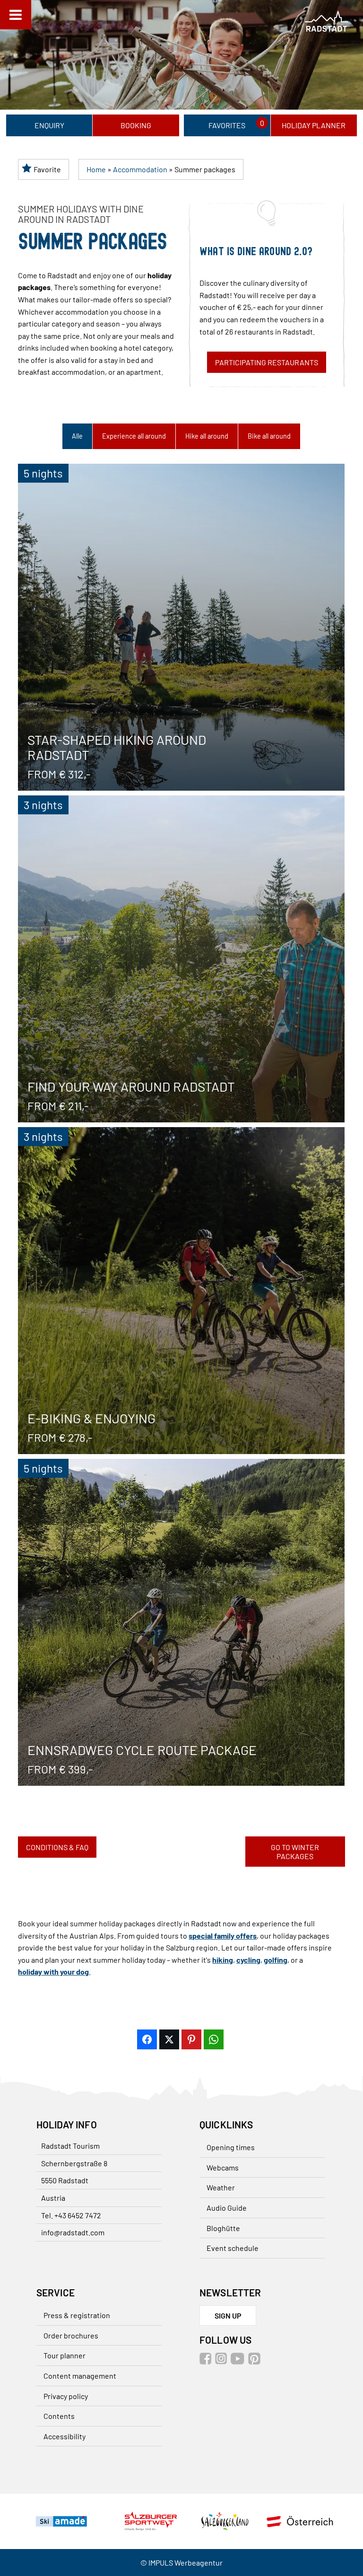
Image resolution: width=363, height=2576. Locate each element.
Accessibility (65, 2436)
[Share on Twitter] (169, 2039)
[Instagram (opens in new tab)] (222, 2361)
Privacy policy (66, 2396)
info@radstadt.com (73, 2232)
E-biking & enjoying (181, 1291)
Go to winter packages (295, 1852)
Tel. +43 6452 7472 (71, 2215)
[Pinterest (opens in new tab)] (255, 2361)
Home (96, 169)
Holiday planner (314, 125)
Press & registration (77, 2315)
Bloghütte (223, 2228)
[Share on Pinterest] (191, 2039)
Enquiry (49, 125)
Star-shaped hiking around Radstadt (181, 627)
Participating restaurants (267, 362)
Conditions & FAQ (57, 1847)
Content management (80, 2376)
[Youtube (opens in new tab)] (239, 2361)
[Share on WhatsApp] (214, 2039)
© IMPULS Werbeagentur (181, 2563)
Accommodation (140, 169)
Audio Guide (227, 2208)
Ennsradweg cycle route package (181, 1622)
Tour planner (65, 2355)
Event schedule (233, 2248)
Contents (59, 2416)
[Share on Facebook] (147, 2039)
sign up (228, 2316)
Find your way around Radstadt (181, 959)
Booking (136, 125)
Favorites (227, 125)
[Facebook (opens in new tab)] (207, 2361)
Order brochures (71, 2335)
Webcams (223, 2167)
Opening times (231, 2147)
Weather (221, 2187)
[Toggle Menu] (16, 15)
